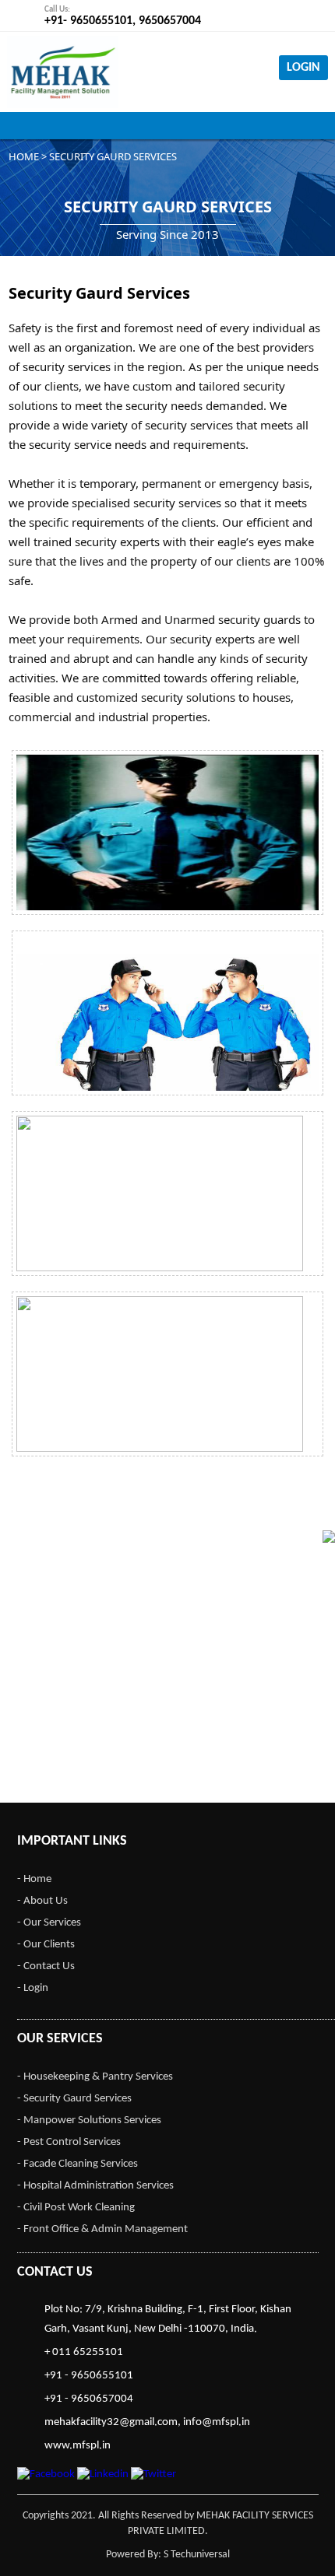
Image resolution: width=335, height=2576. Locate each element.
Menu (167, 126)
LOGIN (303, 68)
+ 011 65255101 (84, 2352)
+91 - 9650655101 (89, 2376)
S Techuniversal (197, 2555)
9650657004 (170, 21)
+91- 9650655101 (88, 21)
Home (24, 156)
